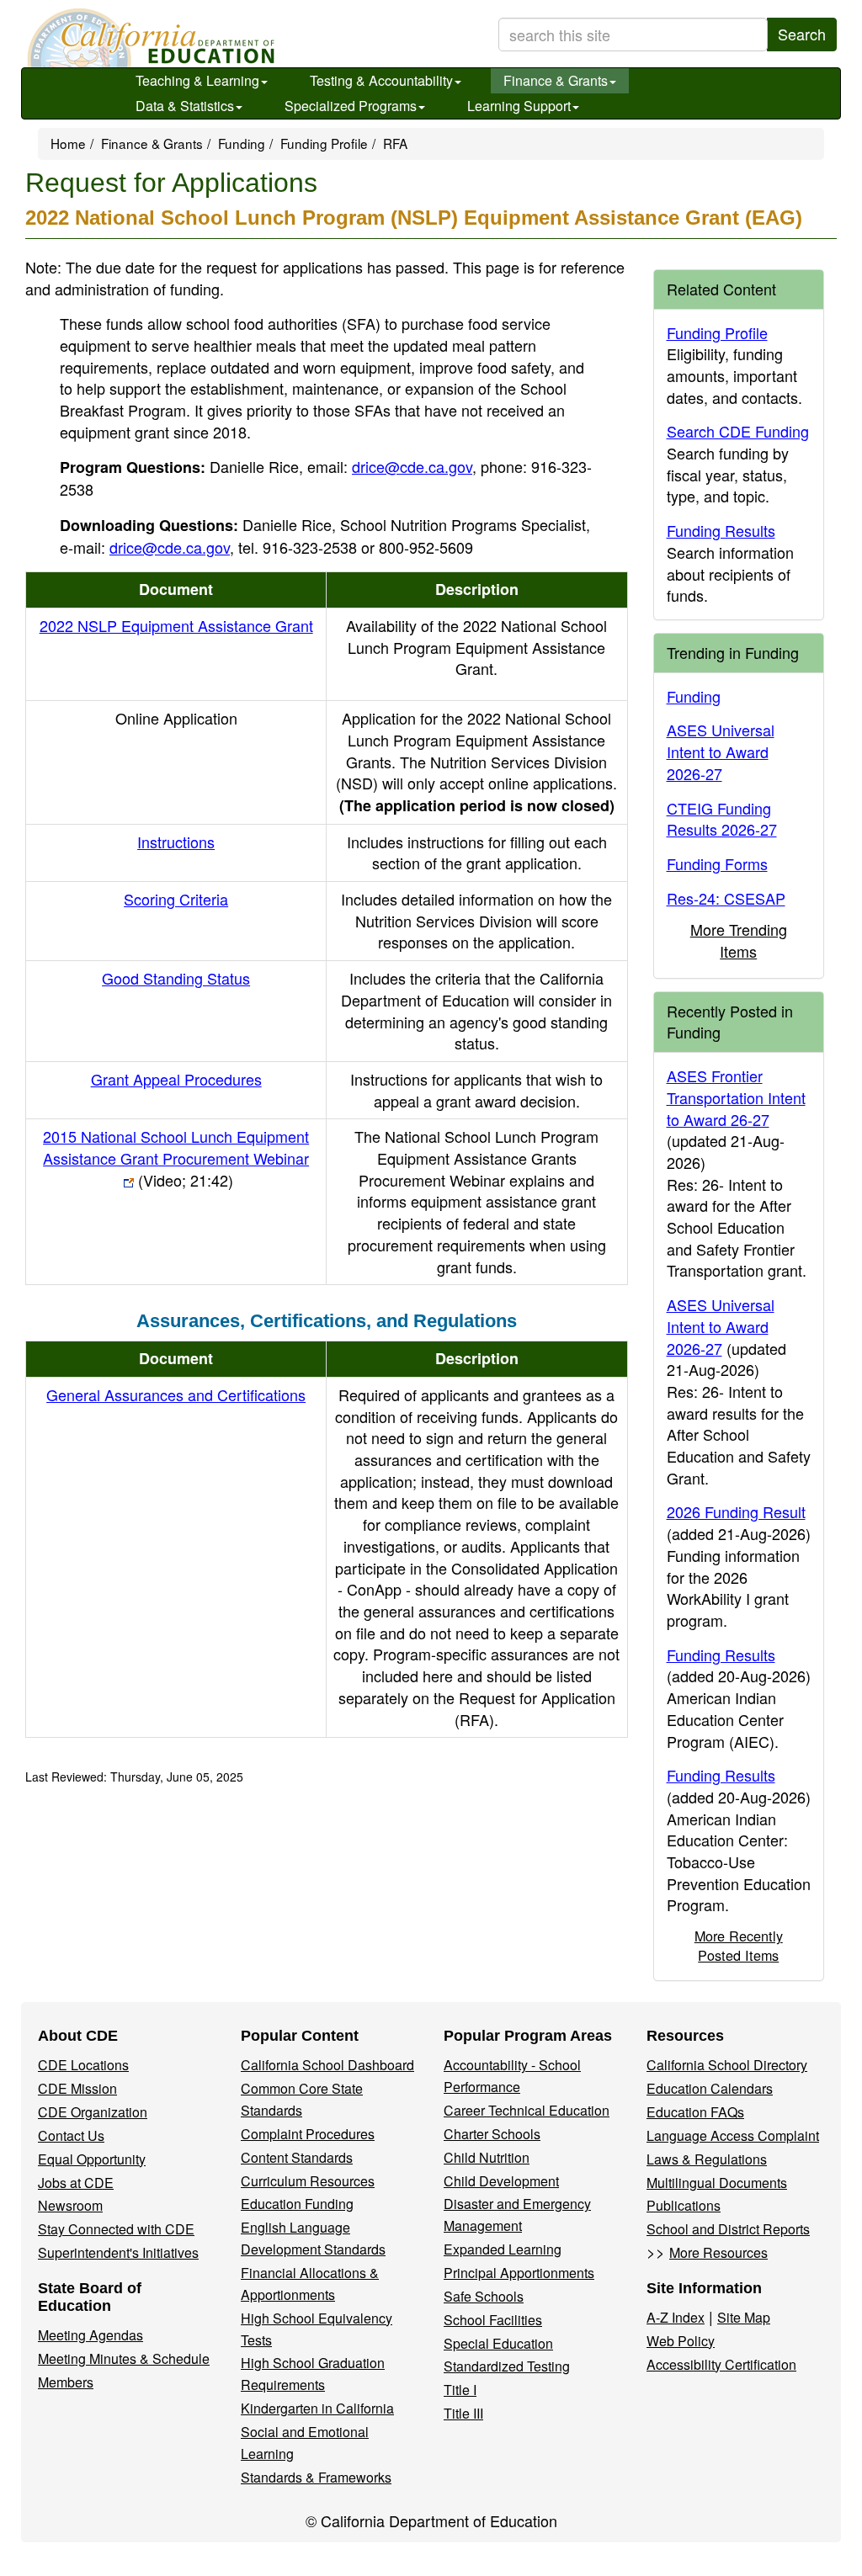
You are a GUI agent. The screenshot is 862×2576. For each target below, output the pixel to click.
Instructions (176, 842)
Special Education (498, 2343)
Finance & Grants (556, 80)
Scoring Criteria (176, 899)
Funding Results (721, 530)
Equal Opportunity (92, 2159)
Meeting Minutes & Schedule (124, 2358)
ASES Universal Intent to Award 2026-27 (721, 751)
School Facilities (493, 2320)
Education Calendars (710, 2088)
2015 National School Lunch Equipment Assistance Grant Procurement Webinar (176, 1158)
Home (68, 143)
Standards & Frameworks (316, 2477)
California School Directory (727, 2065)
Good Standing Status (176, 978)
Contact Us (71, 2135)
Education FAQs (695, 2112)
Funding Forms (717, 863)
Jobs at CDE (76, 2183)
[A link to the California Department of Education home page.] (149, 38)
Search (802, 34)
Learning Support (519, 106)
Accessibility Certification (721, 2364)
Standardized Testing (507, 2366)
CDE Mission (77, 2088)
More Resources (718, 2252)
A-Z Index (676, 2317)
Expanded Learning (503, 2249)
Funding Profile (324, 143)
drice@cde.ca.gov (412, 466)
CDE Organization (93, 2112)
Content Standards (297, 2157)
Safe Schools (484, 2296)
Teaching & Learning (197, 80)
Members (66, 2382)
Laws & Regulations (707, 2159)
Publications (684, 2205)
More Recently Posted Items (739, 1945)
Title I (460, 2390)
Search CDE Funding (738, 431)
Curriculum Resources (308, 2181)
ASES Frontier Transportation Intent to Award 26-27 (736, 1097)
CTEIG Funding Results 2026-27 (722, 819)
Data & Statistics (185, 106)
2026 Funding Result (736, 1511)
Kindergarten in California (317, 2408)
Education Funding (297, 2204)
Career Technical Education (527, 2110)
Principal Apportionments (519, 2273)
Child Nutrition (487, 2157)
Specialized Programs (351, 106)
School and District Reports (728, 2229)
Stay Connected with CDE (116, 2229)
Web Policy (681, 2341)
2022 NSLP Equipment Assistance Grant (176, 625)
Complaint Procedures (308, 2134)
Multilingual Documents (717, 2183)
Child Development (501, 2181)
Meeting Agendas (90, 2335)
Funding (242, 143)
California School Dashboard (327, 2065)
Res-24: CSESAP (726, 898)
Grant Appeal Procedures (176, 1079)
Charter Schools (492, 2134)
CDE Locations (83, 2065)
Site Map (744, 2317)
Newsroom (70, 2205)
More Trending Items (739, 940)
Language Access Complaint (733, 2135)
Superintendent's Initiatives (118, 2252)
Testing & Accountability (381, 80)
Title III (463, 2413)
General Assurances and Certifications (176, 1394)
